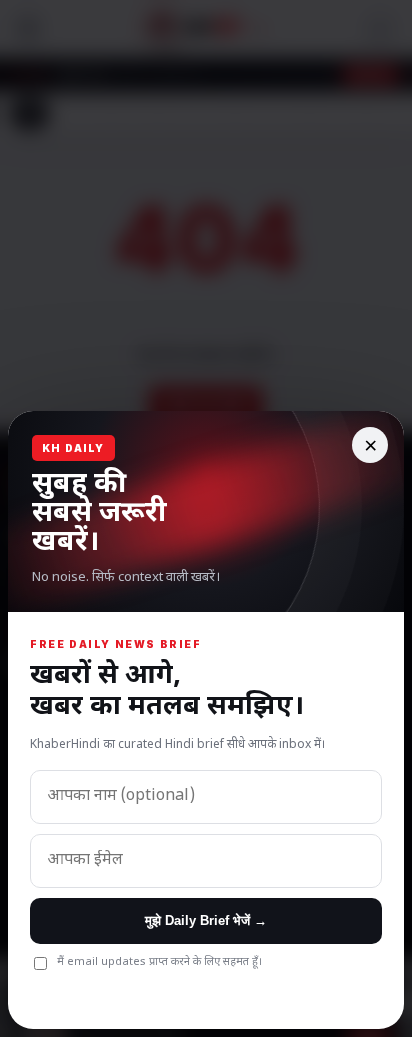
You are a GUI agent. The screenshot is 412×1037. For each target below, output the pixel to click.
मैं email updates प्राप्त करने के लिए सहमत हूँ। (159, 962)
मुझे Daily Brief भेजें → (206, 920)
